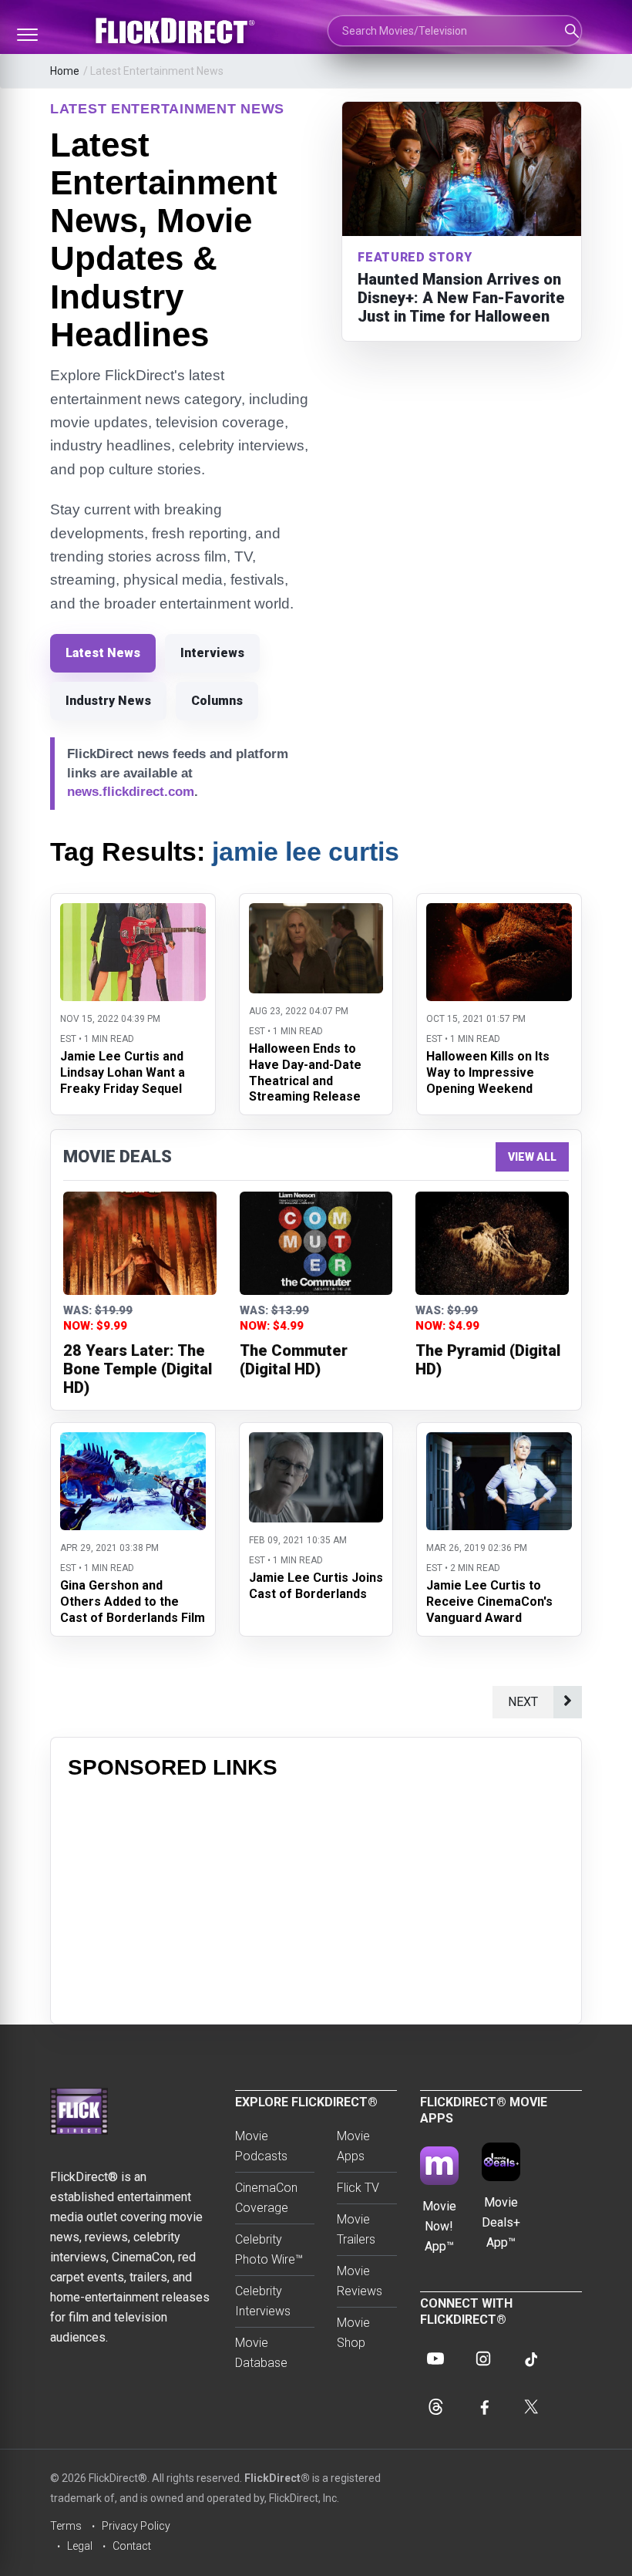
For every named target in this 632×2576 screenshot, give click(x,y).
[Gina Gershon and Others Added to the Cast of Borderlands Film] (133, 1442)
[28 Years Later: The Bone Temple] (140, 1243)
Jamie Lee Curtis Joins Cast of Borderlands (316, 1586)
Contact (132, 2546)
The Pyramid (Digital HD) (488, 1360)
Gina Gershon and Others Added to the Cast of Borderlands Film (133, 1602)
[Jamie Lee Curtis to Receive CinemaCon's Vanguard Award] (499, 1442)
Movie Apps (353, 2146)
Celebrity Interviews (263, 2301)
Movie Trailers (356, 2229)
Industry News (108, 701)
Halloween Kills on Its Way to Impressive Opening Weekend (488, 1072)
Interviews (212, 653)
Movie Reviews (360, 2281)
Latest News (103, 653)
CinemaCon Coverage (266, 2198)
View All (532, 1157)
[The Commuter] (316, 1243)
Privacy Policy (136, 2526)
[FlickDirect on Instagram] (483, 2359)
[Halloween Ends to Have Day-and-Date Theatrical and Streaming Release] (316, 913)
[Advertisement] (316, 1899)
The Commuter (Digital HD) (294, 1360)
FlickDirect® (277, 2478)
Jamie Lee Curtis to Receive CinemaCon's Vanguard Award (489, 1602)
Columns (217, 701)
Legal (80, 2546)
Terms (66, 2526)
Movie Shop (353, 2333)
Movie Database (261, 2353)
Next (523, 1702)
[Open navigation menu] (27, 35)
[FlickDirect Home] (177, 31)
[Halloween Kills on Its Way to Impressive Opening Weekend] (499, 913)
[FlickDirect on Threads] (435, 2406)
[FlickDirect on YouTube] (435, 2359)
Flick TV (358, 2188)
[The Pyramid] (492, 1243)
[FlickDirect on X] (531, 2406)
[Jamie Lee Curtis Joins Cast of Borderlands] (316, 1442)
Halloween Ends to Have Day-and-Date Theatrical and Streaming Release (305, 1072)
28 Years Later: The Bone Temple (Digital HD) (138, 1369)
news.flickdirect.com (131, 792)
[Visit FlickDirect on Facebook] (483, 2406)
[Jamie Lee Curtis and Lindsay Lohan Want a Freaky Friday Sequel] (133, 913)
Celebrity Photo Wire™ (269, 2249)
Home (65, 71)
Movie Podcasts (261, 2146)
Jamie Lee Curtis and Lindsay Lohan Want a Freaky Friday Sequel (123, 1072)
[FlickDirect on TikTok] (531, 2359)
